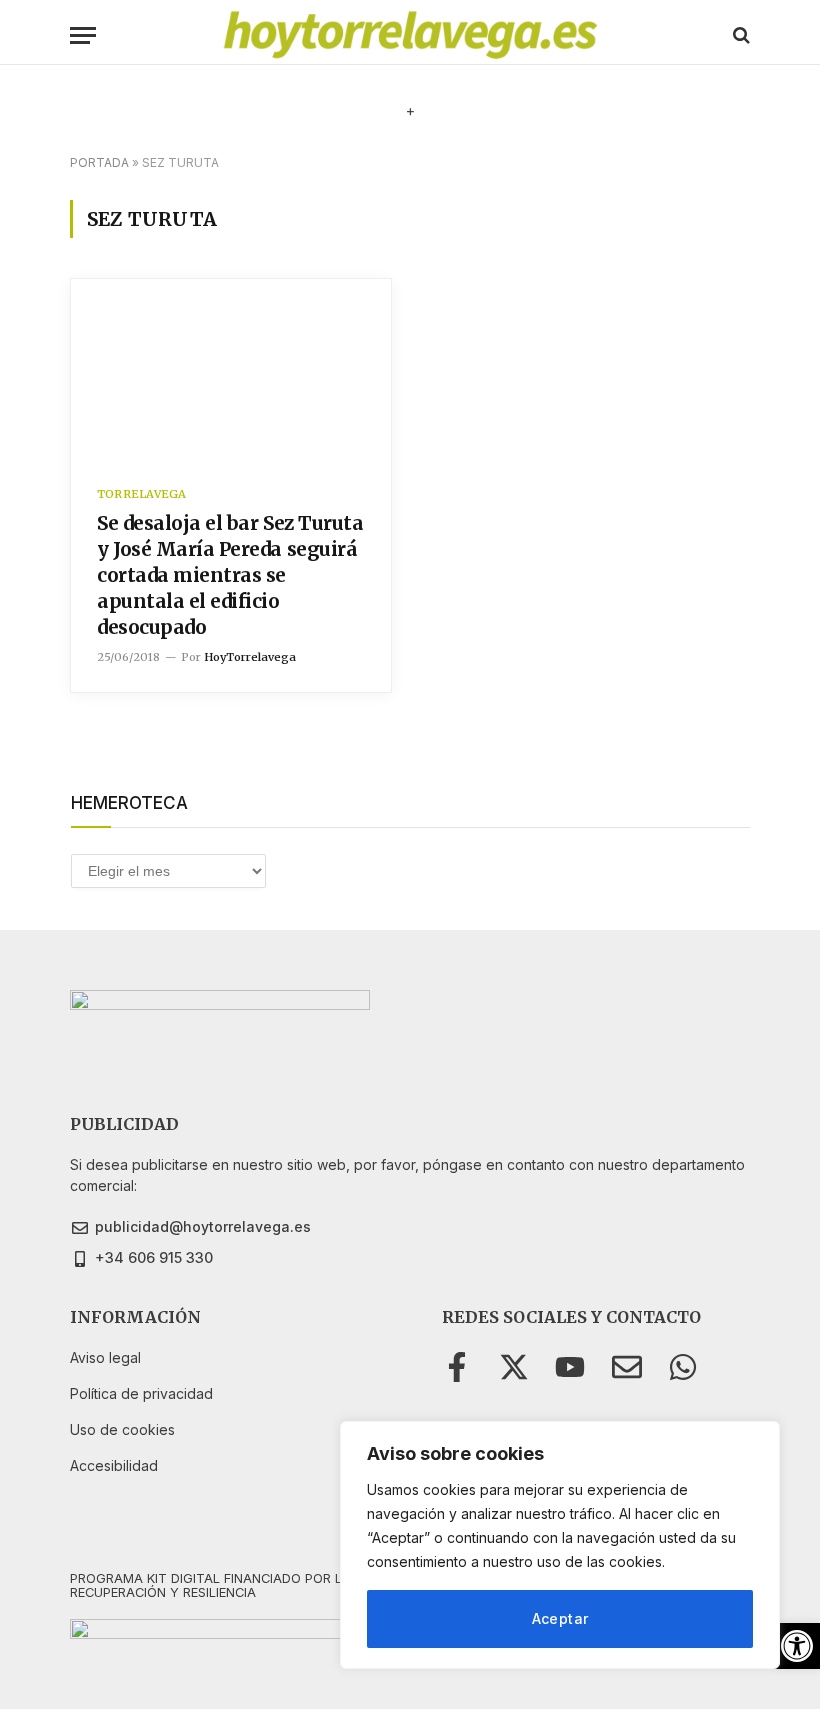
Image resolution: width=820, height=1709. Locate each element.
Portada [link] (99, 162)
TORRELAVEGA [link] (141, 494)
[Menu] (83, 35)
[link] (797, 1646)
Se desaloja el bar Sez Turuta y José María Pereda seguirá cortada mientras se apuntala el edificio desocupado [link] (230, 574)
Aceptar (560, 1618)
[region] (560, 1545)
